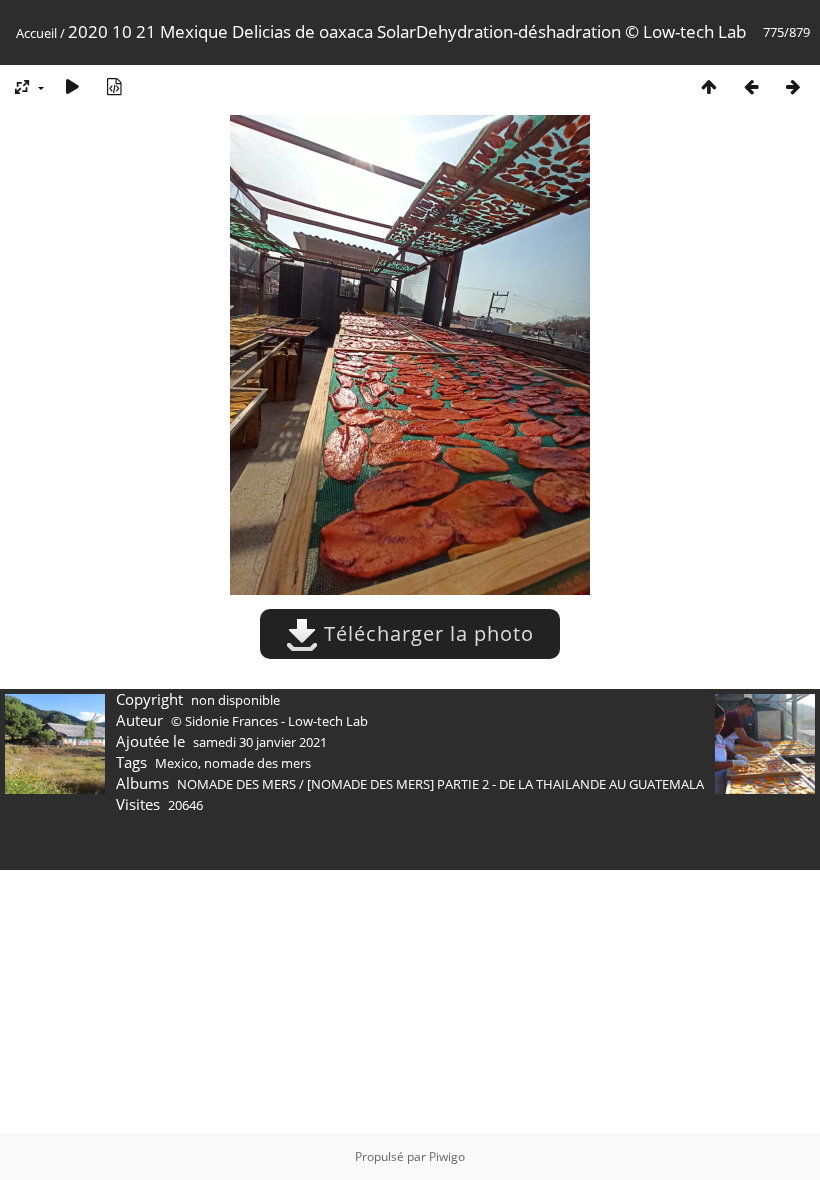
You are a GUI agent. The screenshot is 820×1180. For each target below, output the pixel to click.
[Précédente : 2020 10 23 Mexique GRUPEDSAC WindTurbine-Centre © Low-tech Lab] (751, 86)
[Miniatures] (709, 86)
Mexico (176, 763)
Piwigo (447, 1156)
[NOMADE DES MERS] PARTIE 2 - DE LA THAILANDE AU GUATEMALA (505, 784)
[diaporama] (72, 86)
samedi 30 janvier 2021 (260, 742)
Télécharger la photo (426, 633)
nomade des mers (257, 763)
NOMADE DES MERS (236, 784)
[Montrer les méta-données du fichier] (114, 86)
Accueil (36, 33)
